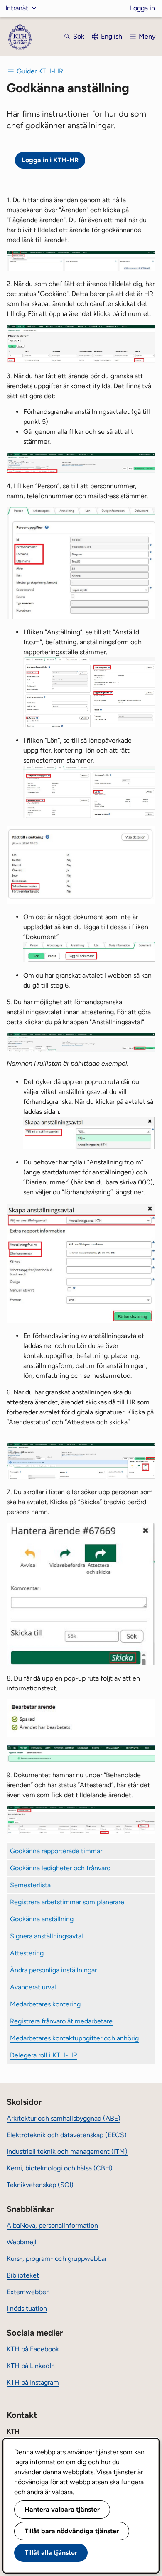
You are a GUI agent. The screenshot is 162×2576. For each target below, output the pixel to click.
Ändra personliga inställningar (53, 1970)
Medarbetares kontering (45, 2004)
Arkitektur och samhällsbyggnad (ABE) (64, 2118)
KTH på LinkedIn (31, 2366)
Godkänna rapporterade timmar (56, 1851)
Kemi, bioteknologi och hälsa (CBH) (60, 2168)
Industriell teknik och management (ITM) (67, 2152)
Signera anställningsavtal (47, 1936)
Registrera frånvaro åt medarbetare (61, 2021)
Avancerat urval (33, 1987)
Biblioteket (23, 2275)
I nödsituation (27, 2308)
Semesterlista (30, 1885)
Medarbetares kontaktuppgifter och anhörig (74, 2038)
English (112, 36)
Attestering (27, 1953)
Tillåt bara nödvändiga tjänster (72, 2531)
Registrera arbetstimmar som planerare (67, 1902)
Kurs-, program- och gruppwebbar (57, 2259)
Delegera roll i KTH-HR (44, 2055)
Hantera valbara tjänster (62, 2509)
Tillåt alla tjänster (51, 2553)
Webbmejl (22, 2242)
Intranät (17, 8)
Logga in (142, 8)
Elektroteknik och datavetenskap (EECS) (67, 2135)
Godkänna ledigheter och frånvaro (60, 1868)
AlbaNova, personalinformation (52, 2225)
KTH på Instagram (33, 2382)
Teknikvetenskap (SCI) (40, 2185)
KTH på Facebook (33, 2349)
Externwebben (28, 2292)
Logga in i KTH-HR (50, 160)
